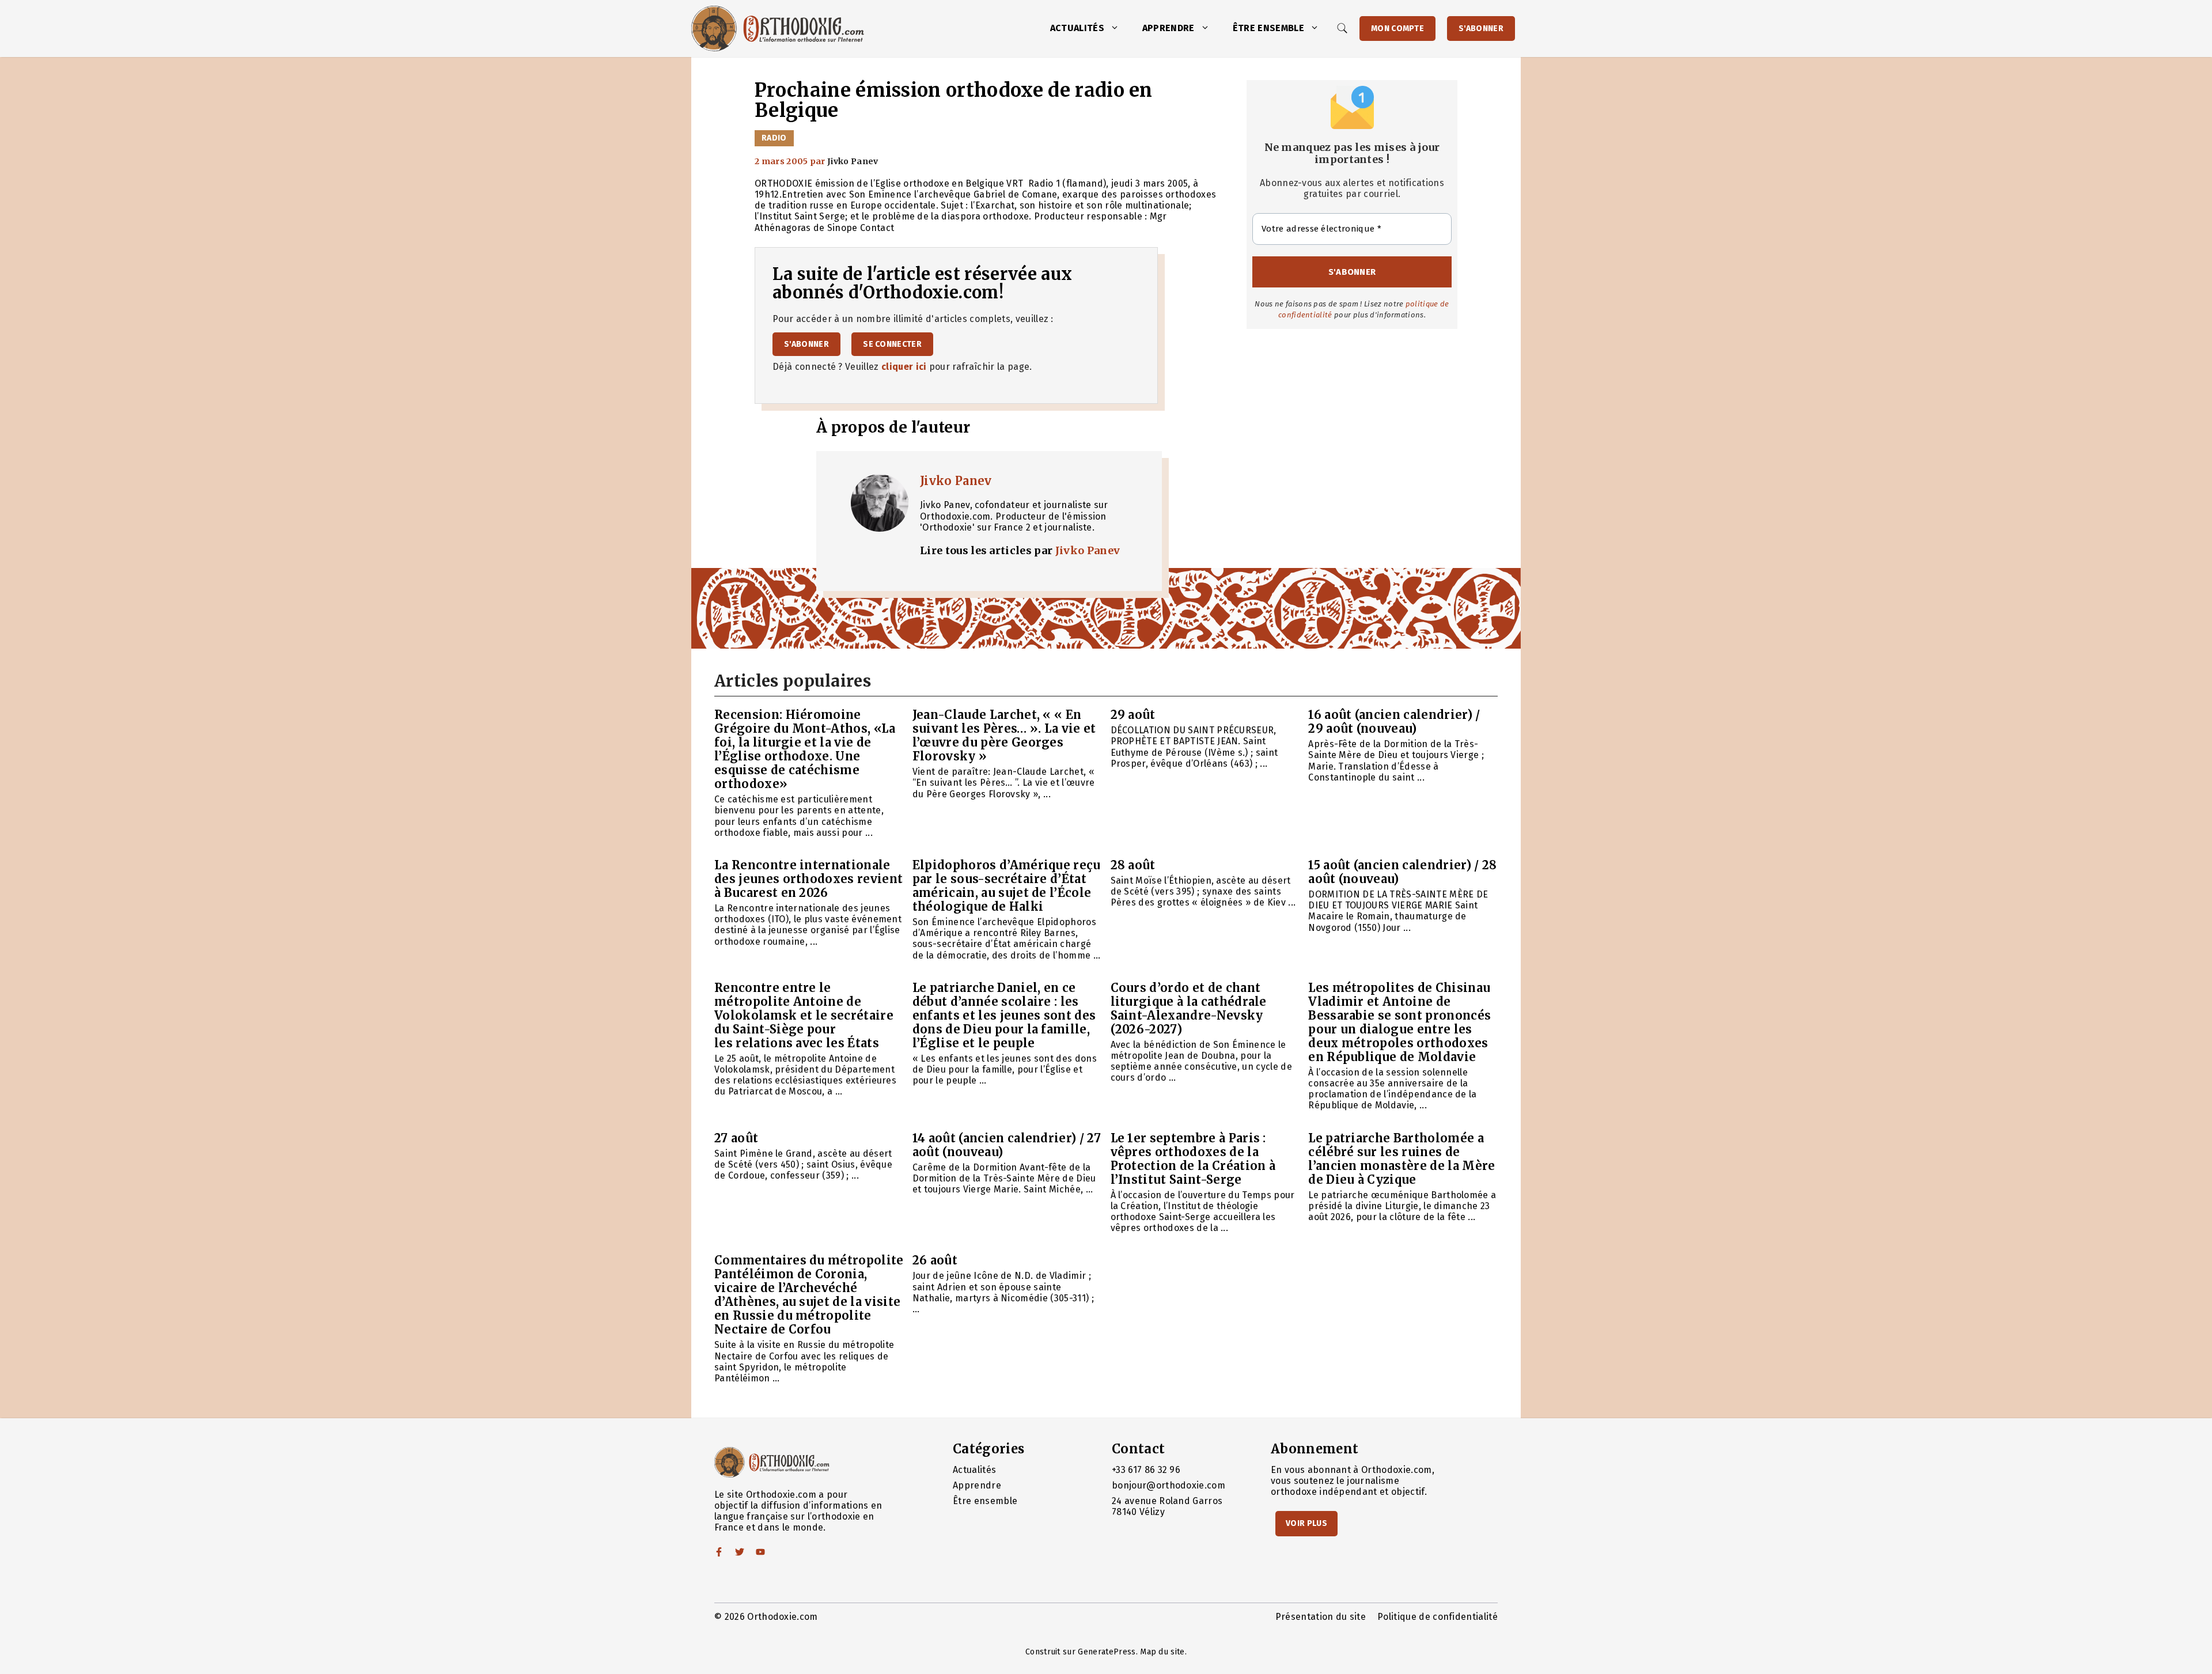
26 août (935, 1260)
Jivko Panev (956, 481)
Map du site (1162, 1652)
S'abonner (1481, 29)
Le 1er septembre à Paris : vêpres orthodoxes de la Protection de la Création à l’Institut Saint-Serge (1193, 1159)
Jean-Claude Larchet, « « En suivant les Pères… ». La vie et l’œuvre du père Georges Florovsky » (1004, 735)
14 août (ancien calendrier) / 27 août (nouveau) (1007, 1145)
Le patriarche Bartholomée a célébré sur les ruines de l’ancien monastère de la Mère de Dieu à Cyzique (1402, 1159)
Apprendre (1169, 28)
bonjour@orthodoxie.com (1169, 1485)
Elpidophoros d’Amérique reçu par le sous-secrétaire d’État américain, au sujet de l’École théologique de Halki (1007, 886)
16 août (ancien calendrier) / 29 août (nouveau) (1394, 722)
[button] (1118, 28)
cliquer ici (904, 367)
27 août (736, 1138)
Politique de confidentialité (1438, 1617)
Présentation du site (1321, 1617)
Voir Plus (1306, 1523)
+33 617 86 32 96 (1146, 1470)
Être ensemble (1268, 28)
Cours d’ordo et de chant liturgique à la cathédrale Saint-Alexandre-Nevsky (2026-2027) (1189, 1008)
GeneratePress (1107, 1652)
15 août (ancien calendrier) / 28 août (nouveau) (1402, 872)
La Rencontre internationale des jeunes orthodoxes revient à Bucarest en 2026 (808, 879)
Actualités (1077, 28)
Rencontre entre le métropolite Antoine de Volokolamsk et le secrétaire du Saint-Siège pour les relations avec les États (804, 1015)
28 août (1133, 865)
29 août (1133, 715)
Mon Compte (1397, 29)
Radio (774, 138)
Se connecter (892, 344)
